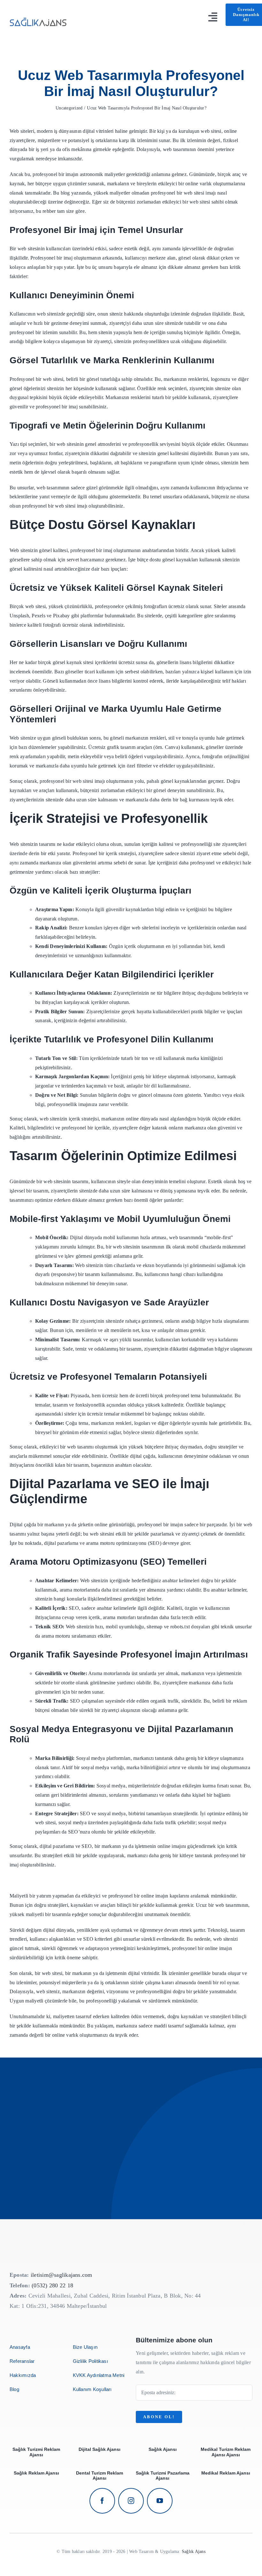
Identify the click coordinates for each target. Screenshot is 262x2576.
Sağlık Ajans (194, 2552)
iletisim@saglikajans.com (62, 2275)
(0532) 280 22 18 (52, 2285)
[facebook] (102, 2501)
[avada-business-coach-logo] (39, 16)
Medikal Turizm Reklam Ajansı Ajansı (226, 2452)
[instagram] (131, 2501)
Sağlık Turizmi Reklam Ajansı (36, 2452)
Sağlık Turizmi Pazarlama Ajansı (163, 2476)
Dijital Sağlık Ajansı (100, 2449)
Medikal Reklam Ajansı (226, 2473)
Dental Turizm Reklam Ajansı (100, 2476)
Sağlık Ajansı (163, 2449)
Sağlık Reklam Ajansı (36, 2473)
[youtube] (160, 2501)
